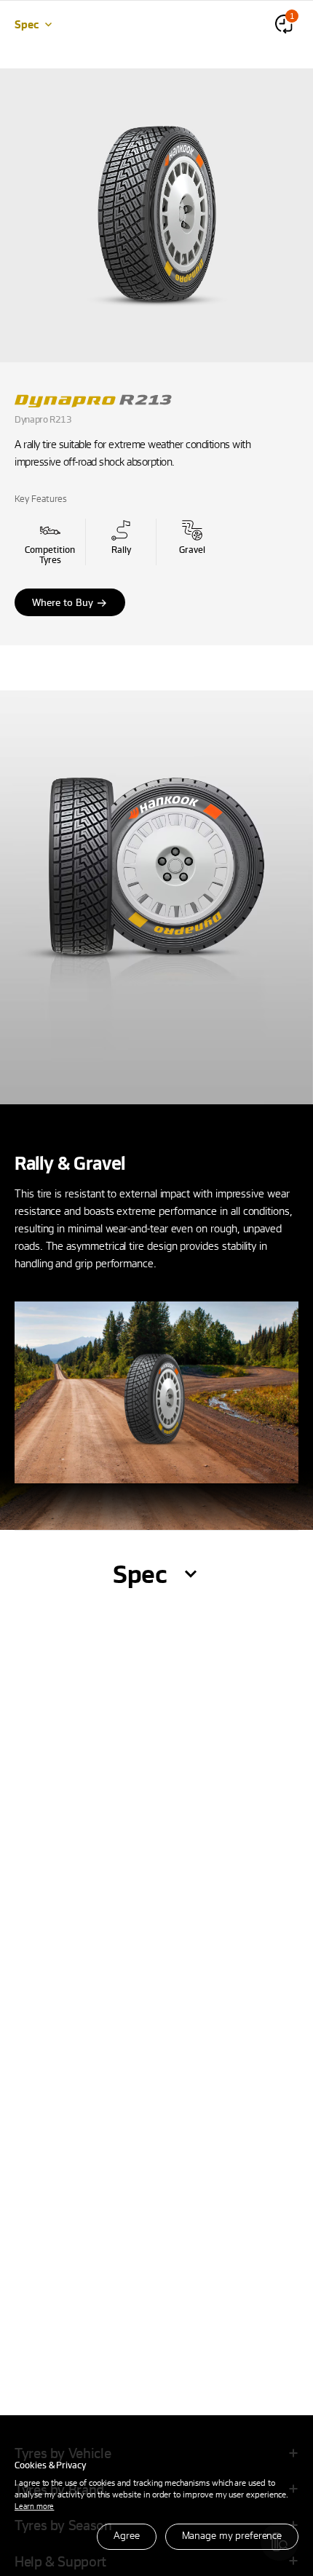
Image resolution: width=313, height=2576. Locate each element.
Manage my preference (232, 2535)
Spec (27, 24)
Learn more (34, 2506)
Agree (126, 2535)
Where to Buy (63, 602)
